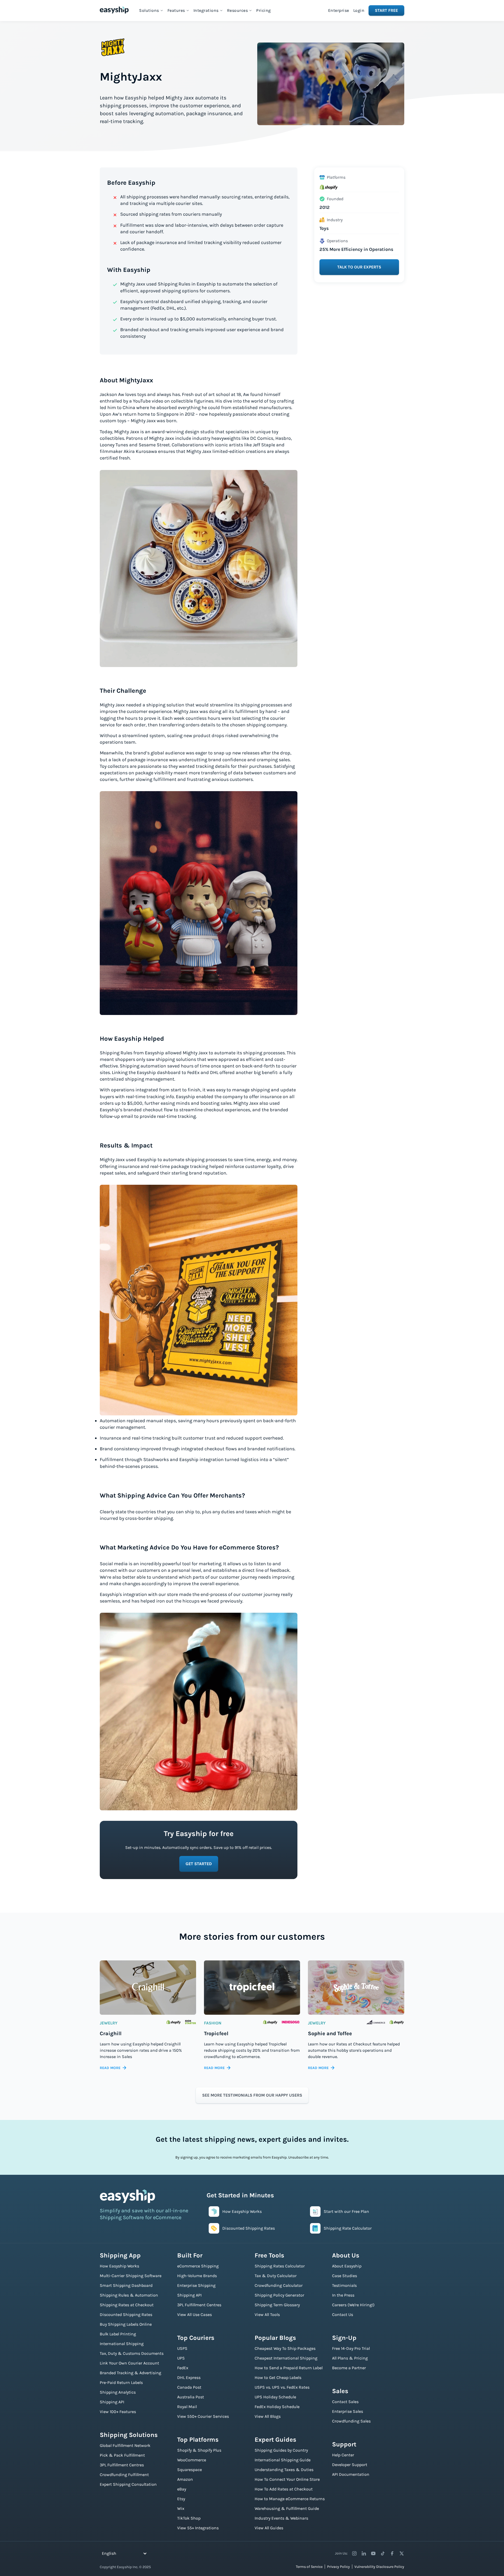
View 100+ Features (118, 2412)
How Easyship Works (119, 2266)
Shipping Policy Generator (279, 2295)
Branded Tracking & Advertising (130, 2373)
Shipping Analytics (118, 2392)
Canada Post (189, 2387)
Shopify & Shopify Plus (199, 2450)
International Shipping (122, 2344)
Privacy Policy (338, 2567)
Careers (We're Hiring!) (353, 2305)
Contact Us (343, 2315)
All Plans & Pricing (350, 2358)
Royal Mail (187, 2407)
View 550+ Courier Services (203, 2416)
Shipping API (112, 2402)
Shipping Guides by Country (281, 2450)
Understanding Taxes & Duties (284, 2470)
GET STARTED (199, 1864)
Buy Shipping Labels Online (126, 2324)
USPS (182, 2348)
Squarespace (190, 2470)
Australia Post (191, 2397)
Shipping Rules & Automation (129, 2295)
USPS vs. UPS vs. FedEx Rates (282, 2387)
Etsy (181, 2499)
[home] (114, 10)
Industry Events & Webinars (281, 2518)
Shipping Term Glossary (277, 2305)
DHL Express (189, 2377)
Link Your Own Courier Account (129, 2363)
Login (359, 10)
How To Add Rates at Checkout (284, 2489)
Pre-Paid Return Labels (121, 2382)
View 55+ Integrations (198, 2528)
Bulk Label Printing (118, 2334)
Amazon (185, 2479)
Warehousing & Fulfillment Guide (287, 2508)
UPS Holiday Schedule (275, 2397)
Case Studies (345, 2276)
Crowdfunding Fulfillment (124, 2475)
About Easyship (347, 2266)
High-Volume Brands (197, 2276)
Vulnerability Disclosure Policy (379, 2567)
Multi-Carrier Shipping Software (131, 2276)
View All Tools (267, 2315)
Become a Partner (349, 2368)
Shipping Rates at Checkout (127, 2305)
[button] (151, 10)
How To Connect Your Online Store (287, 2479)
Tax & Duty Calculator (276, 2276)
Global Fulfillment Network (125, 2445)
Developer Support (350, 2465)
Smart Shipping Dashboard (126, 2285)
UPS (181, 2358)
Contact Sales (345, 2402)
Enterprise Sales (348, 2411)
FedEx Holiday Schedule (277, 2407)
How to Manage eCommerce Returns (290, 2499)
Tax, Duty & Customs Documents (132, 2353)
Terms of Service (309, 2567)
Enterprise (339, 10)
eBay (182, 2489)
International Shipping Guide (283, 2460)
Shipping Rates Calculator (280, 2266)
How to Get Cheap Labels (278, 2377)
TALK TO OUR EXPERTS (359, 267)
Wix (181, 2508)
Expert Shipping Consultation (128, 2484)
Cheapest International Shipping (286, 2358)
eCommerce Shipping (198, 2266)
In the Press (343, 2295)
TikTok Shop (189, 2518)
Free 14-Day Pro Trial (351, 2348)
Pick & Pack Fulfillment (122, 2455)
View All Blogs (268, 2416)
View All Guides (269, 2528)
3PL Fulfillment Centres (122, 2465)
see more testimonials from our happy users (252, 2095)
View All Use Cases (195, 2315)
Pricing (264, 10)
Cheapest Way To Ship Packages (285, 2348)
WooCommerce (192, 2460)
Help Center (343, 2455)
